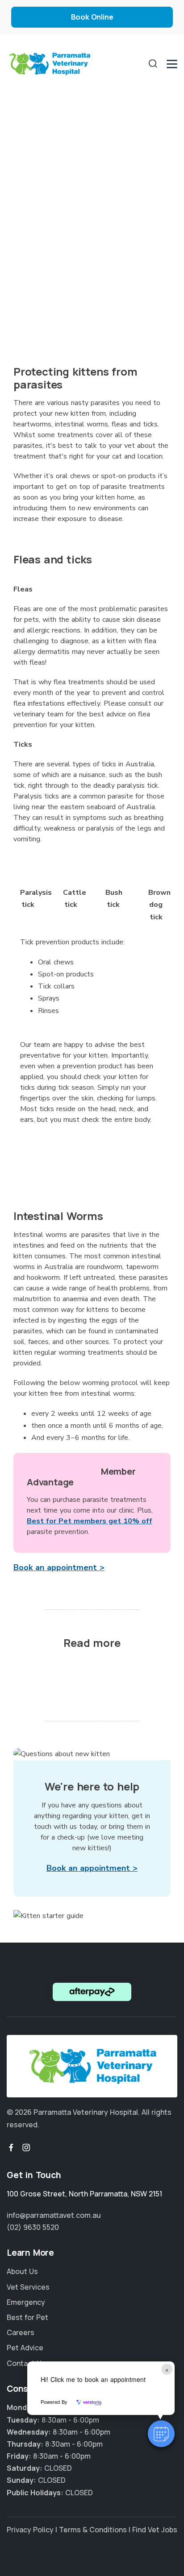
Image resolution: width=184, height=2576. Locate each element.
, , (84, 2194)
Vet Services (28, 2287)
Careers (21, 2332)
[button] (161, 2434)
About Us (22, 2271)
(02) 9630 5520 (33, 2227)
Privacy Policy (30, 2530)
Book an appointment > (59, 1567)
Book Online (92, 17)
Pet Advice (25, 2348)
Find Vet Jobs (155, 2530)
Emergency (26, 2302)
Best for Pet (27, 2317)
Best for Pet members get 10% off (90, 1521)
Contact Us (26, 2363)
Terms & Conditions (93, 2530)
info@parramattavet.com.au (54, 2215)
